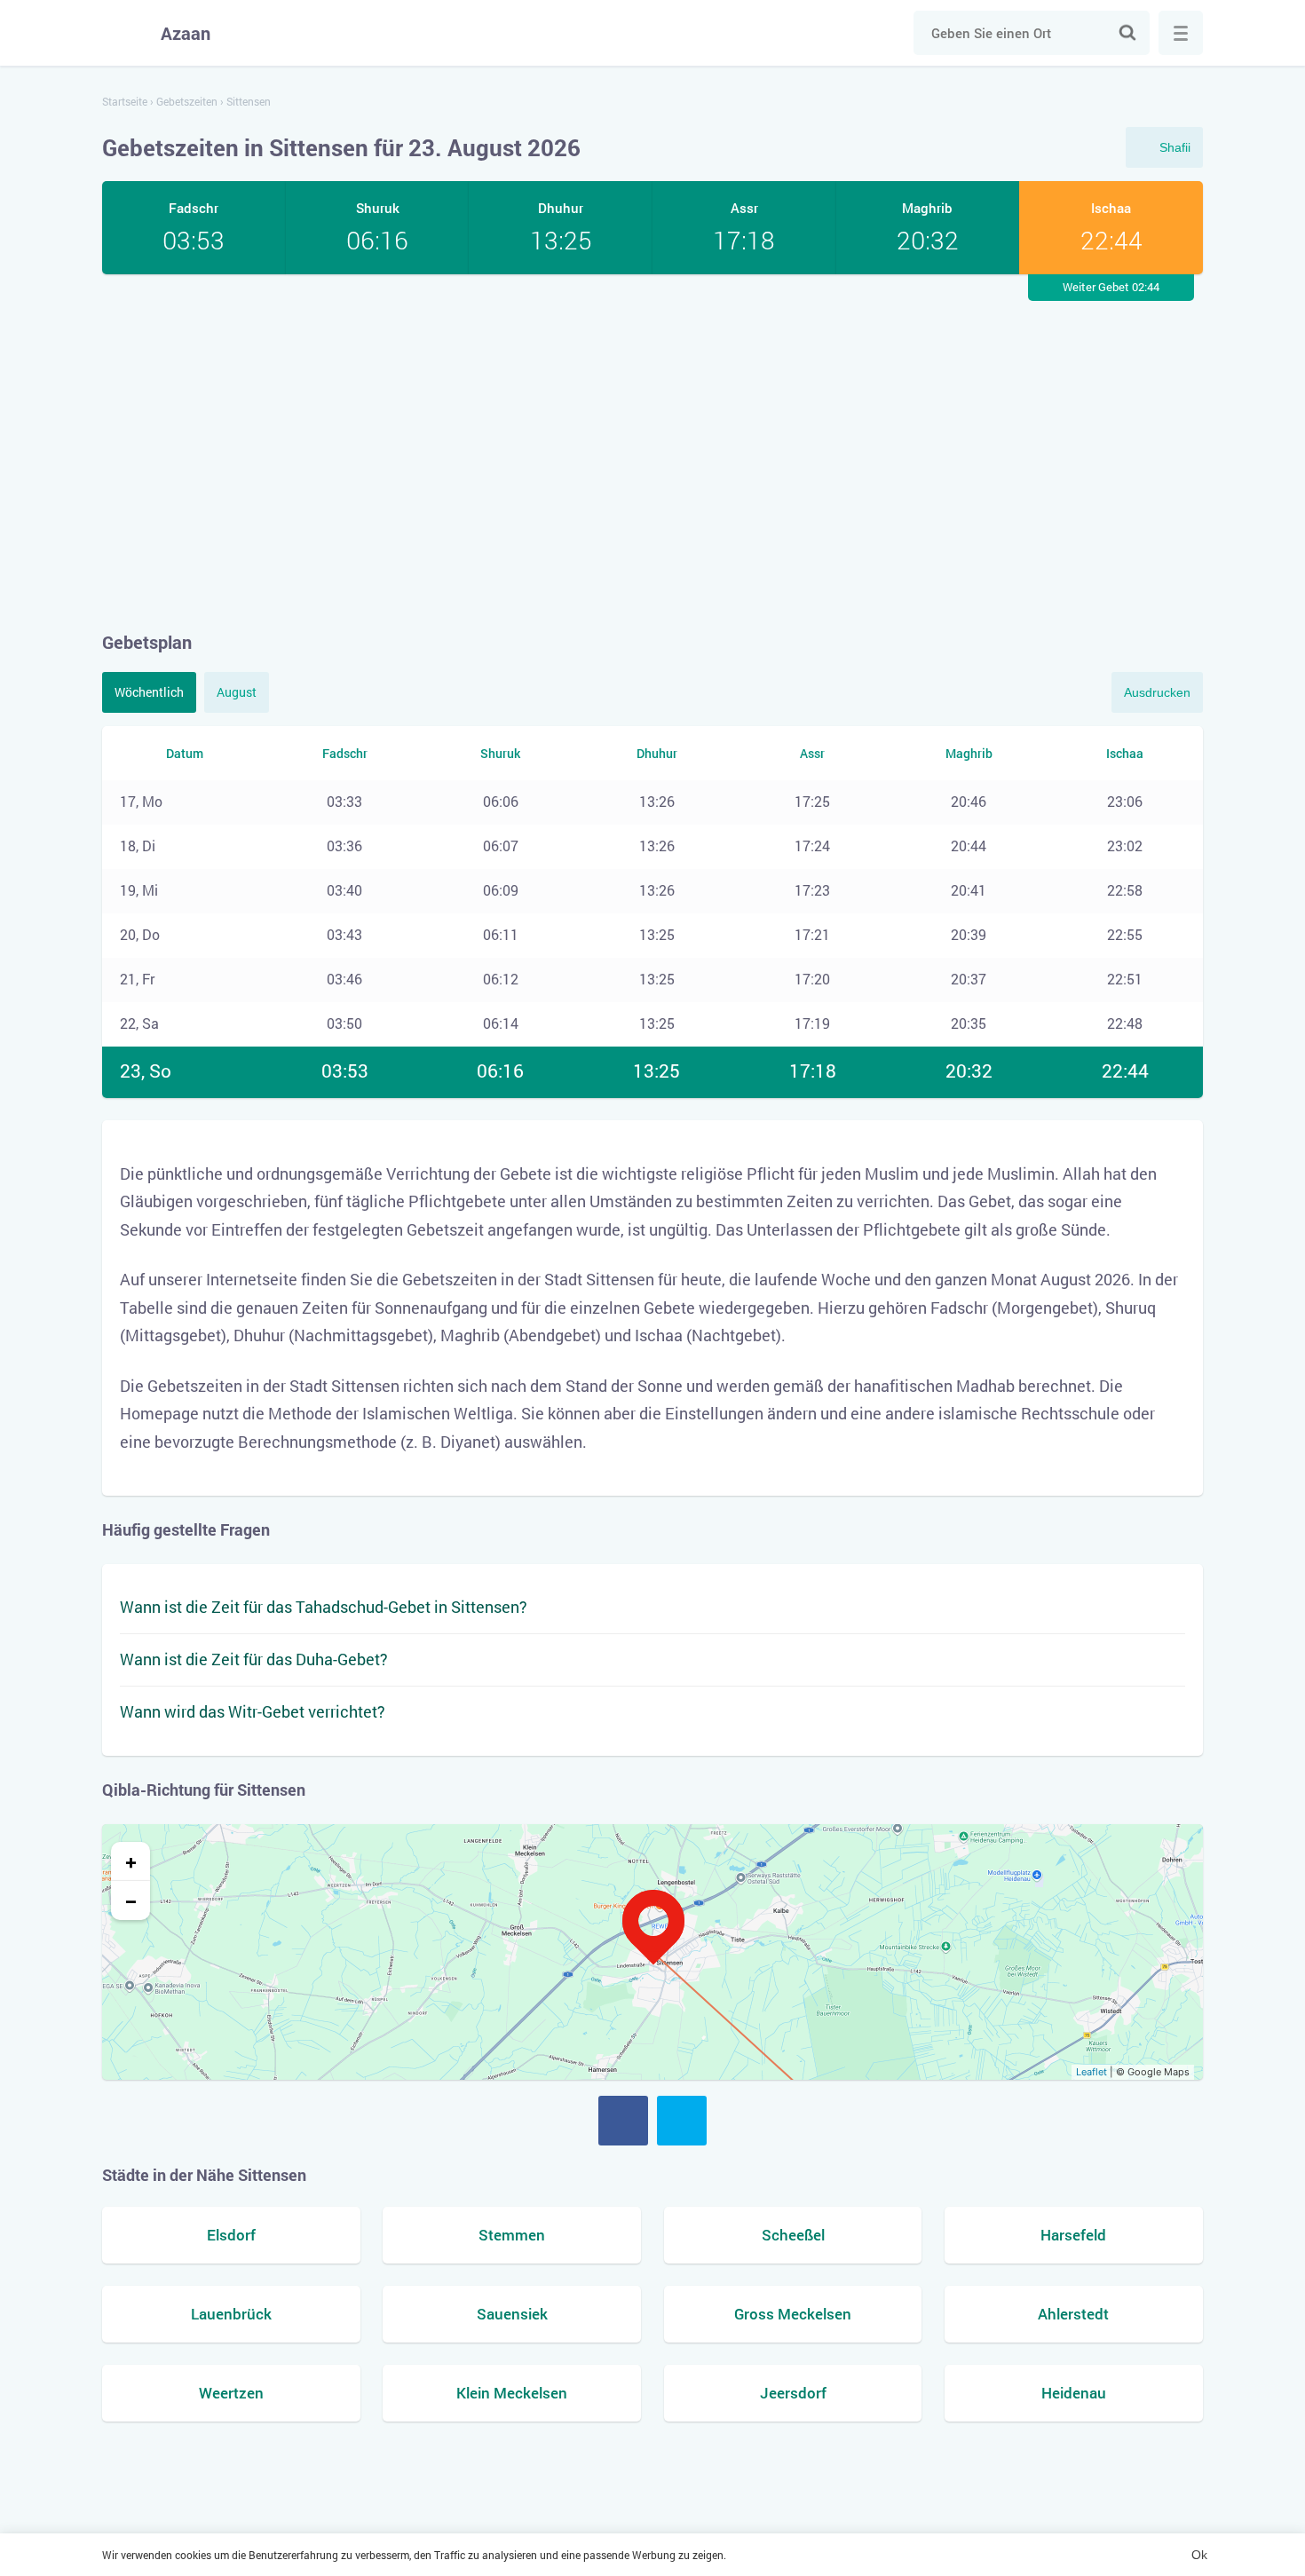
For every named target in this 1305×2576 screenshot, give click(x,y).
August (237, 692)
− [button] (131, 1900)
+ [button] (131, 1861)
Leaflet (1091, 2072)
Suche (1127, 33)
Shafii (1175, 147)
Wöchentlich (149, 692)
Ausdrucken (1157, 692)
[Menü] (1181, 33)
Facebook (623, 2121)
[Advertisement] (652, 452)
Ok (1199, 2555)
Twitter (682, 2121)
